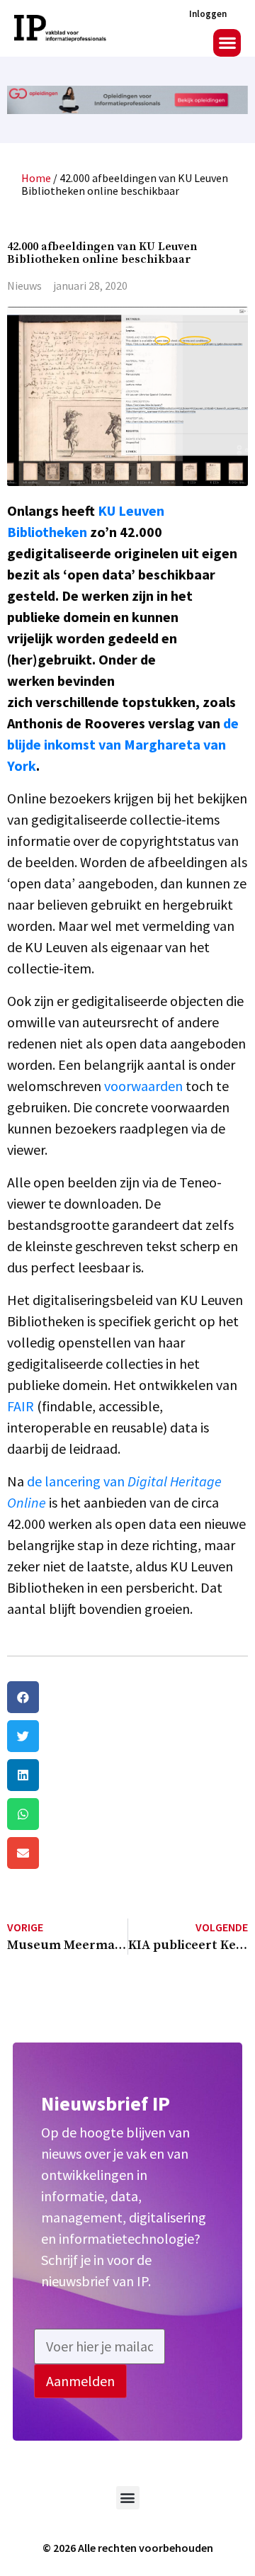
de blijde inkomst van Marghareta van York (123, 744)
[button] (227, 43)
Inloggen (208, 14)
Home (36, 178)
